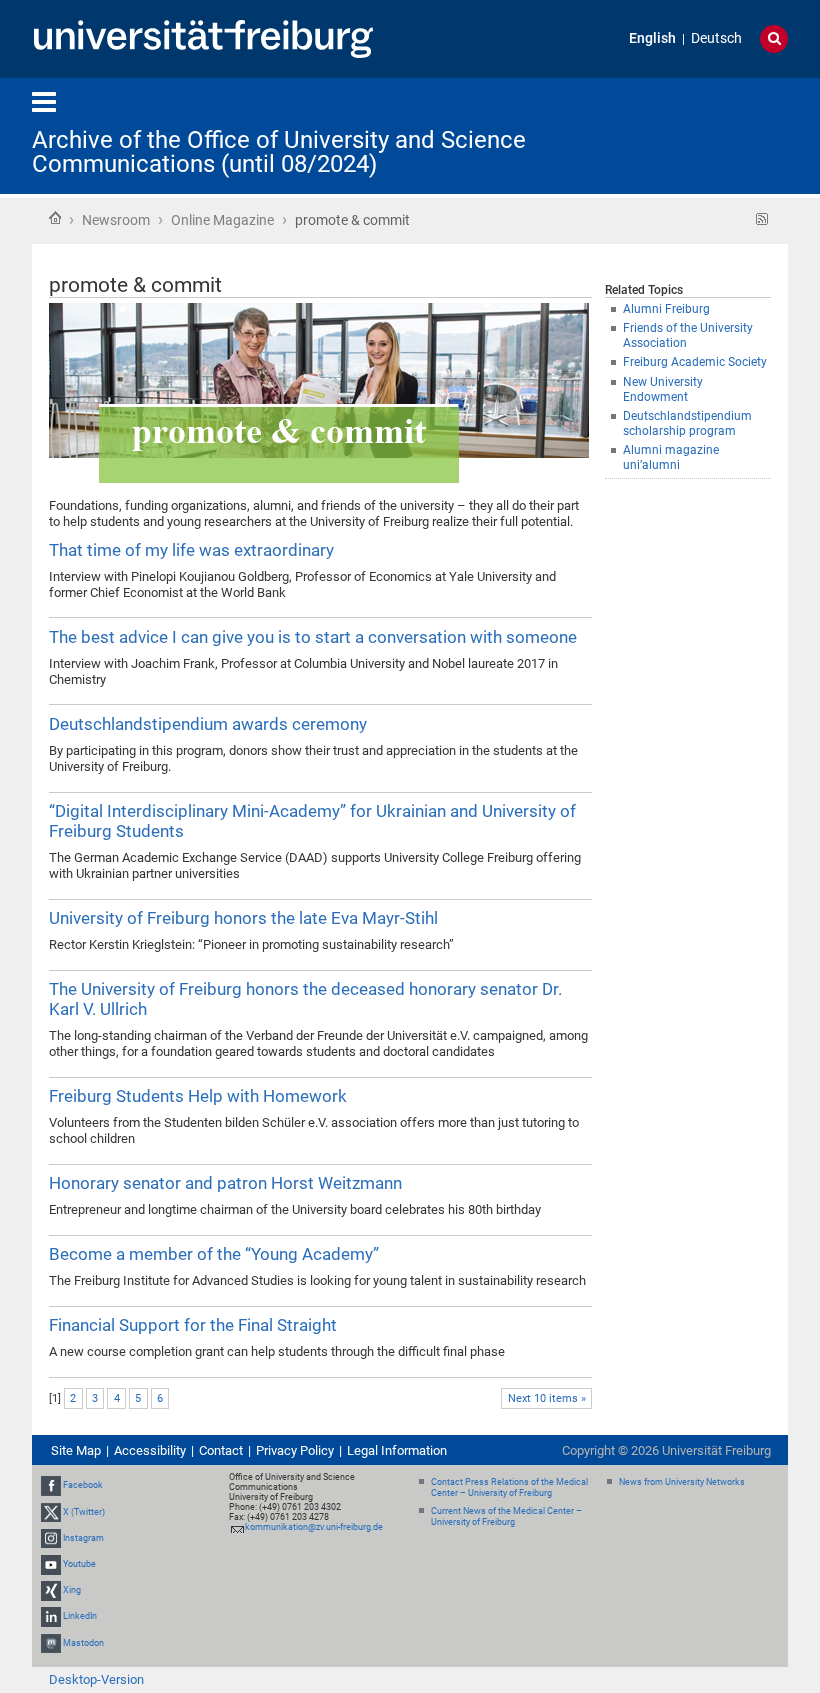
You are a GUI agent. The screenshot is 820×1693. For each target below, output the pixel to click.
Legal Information (397, 1450)
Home (55, 218)
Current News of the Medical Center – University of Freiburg (506, 1516)
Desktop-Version (96, 1679)
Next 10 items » (547, 1398)
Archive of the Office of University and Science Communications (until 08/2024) (279, 152)
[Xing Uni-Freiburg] (51, 1590)
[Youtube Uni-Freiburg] (51, 1564)
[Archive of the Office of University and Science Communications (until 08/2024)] (690, 134)
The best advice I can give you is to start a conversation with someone (313, 637)
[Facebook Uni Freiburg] (51, 1485)
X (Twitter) (84, 1512)
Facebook (83, 1485)
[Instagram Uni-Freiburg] (51, 1538)
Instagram (83, 1538)
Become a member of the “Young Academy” (214, 1254)
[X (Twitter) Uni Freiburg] (51, 1512)
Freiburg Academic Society (695, 362)
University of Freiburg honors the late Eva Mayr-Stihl (243, 918)
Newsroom (116, 220)
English (652, 38)
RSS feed (762, 219)
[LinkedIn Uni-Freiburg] (51, 1617)
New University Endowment (663, 389)
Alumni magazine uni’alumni (671, 457)
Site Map (76, 1450)
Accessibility (150, 1450)
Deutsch (716, 38)
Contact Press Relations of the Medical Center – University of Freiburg (509, 1487)
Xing (72, 1590)
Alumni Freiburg (666, 309)
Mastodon (83, 1643)
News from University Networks (682, 1482)
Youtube (79, 1564)
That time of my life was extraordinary (191, 550)
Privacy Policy (295, 1450)
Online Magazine (222, 220)
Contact (221, 1450)
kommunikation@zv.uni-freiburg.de (314, 1527)
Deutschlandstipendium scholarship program (687, 423)
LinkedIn (80, 1617)
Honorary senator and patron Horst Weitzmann (225, 1183)
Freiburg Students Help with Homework (198, 1096)
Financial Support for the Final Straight (193, 1325)
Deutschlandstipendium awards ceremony (208, 724)
